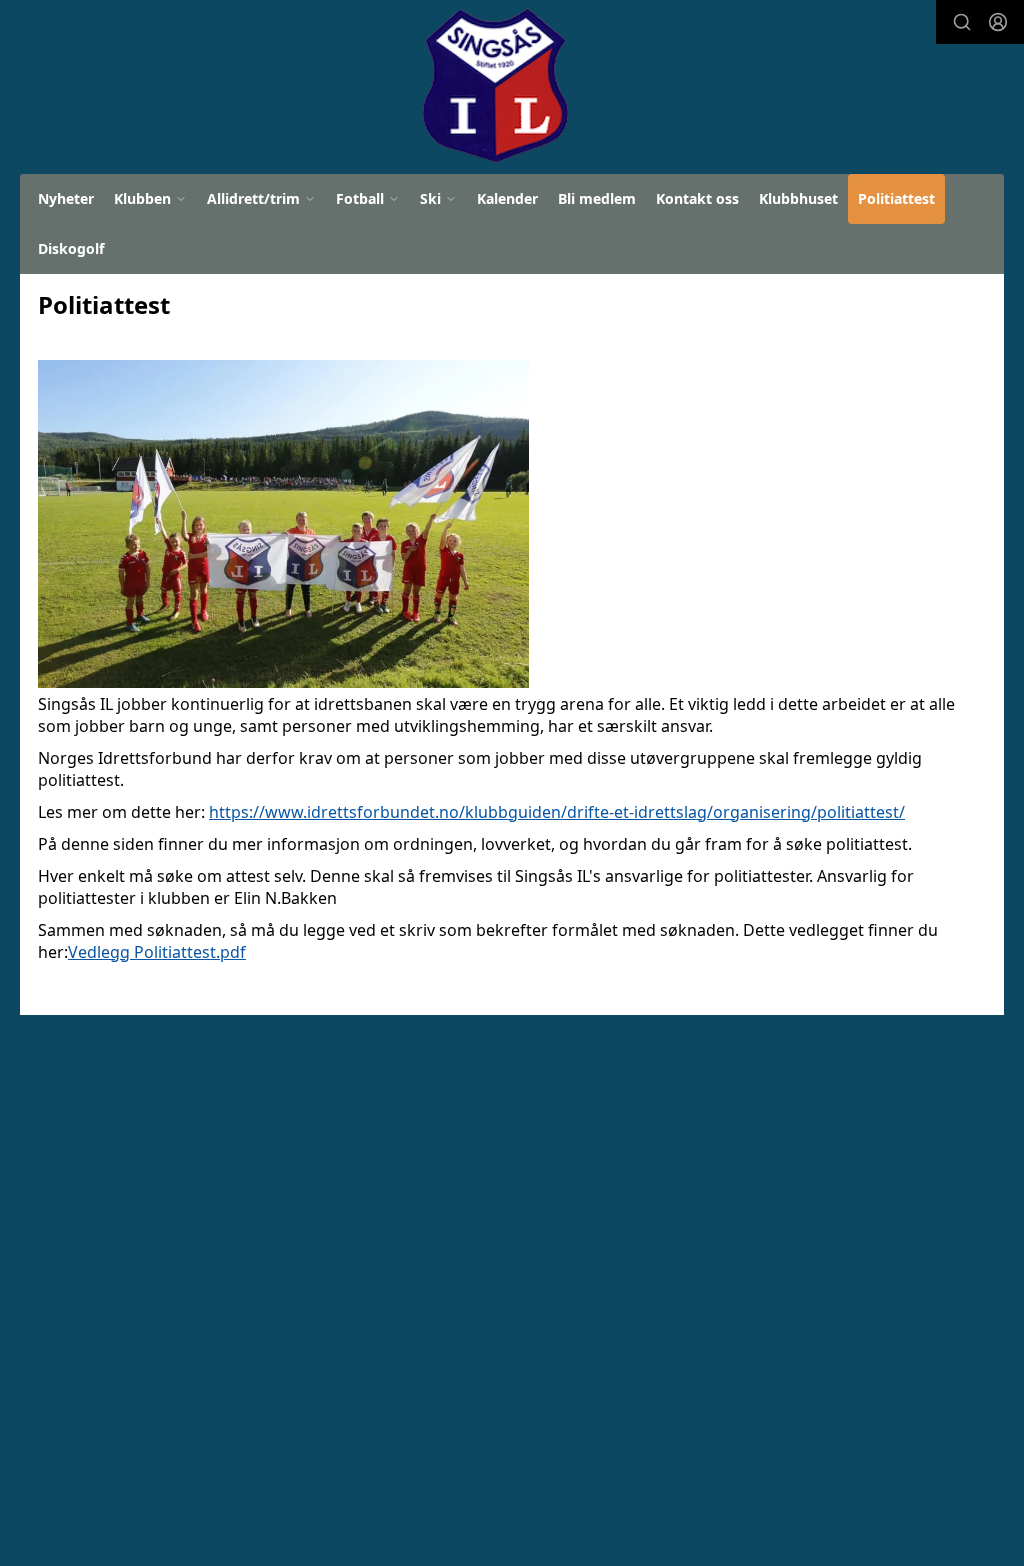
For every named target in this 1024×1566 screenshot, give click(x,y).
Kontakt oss (697, 198)
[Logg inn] (998, 22)
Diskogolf (71, 248)
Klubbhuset (798, 198)
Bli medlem (597, 198)
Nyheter (66, 198)
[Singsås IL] (493, 86)
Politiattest (896, 198)
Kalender (507, 198)
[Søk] (962, 22)
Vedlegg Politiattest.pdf (157, 952)
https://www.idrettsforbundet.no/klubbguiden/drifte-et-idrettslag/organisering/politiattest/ (557, 812)
